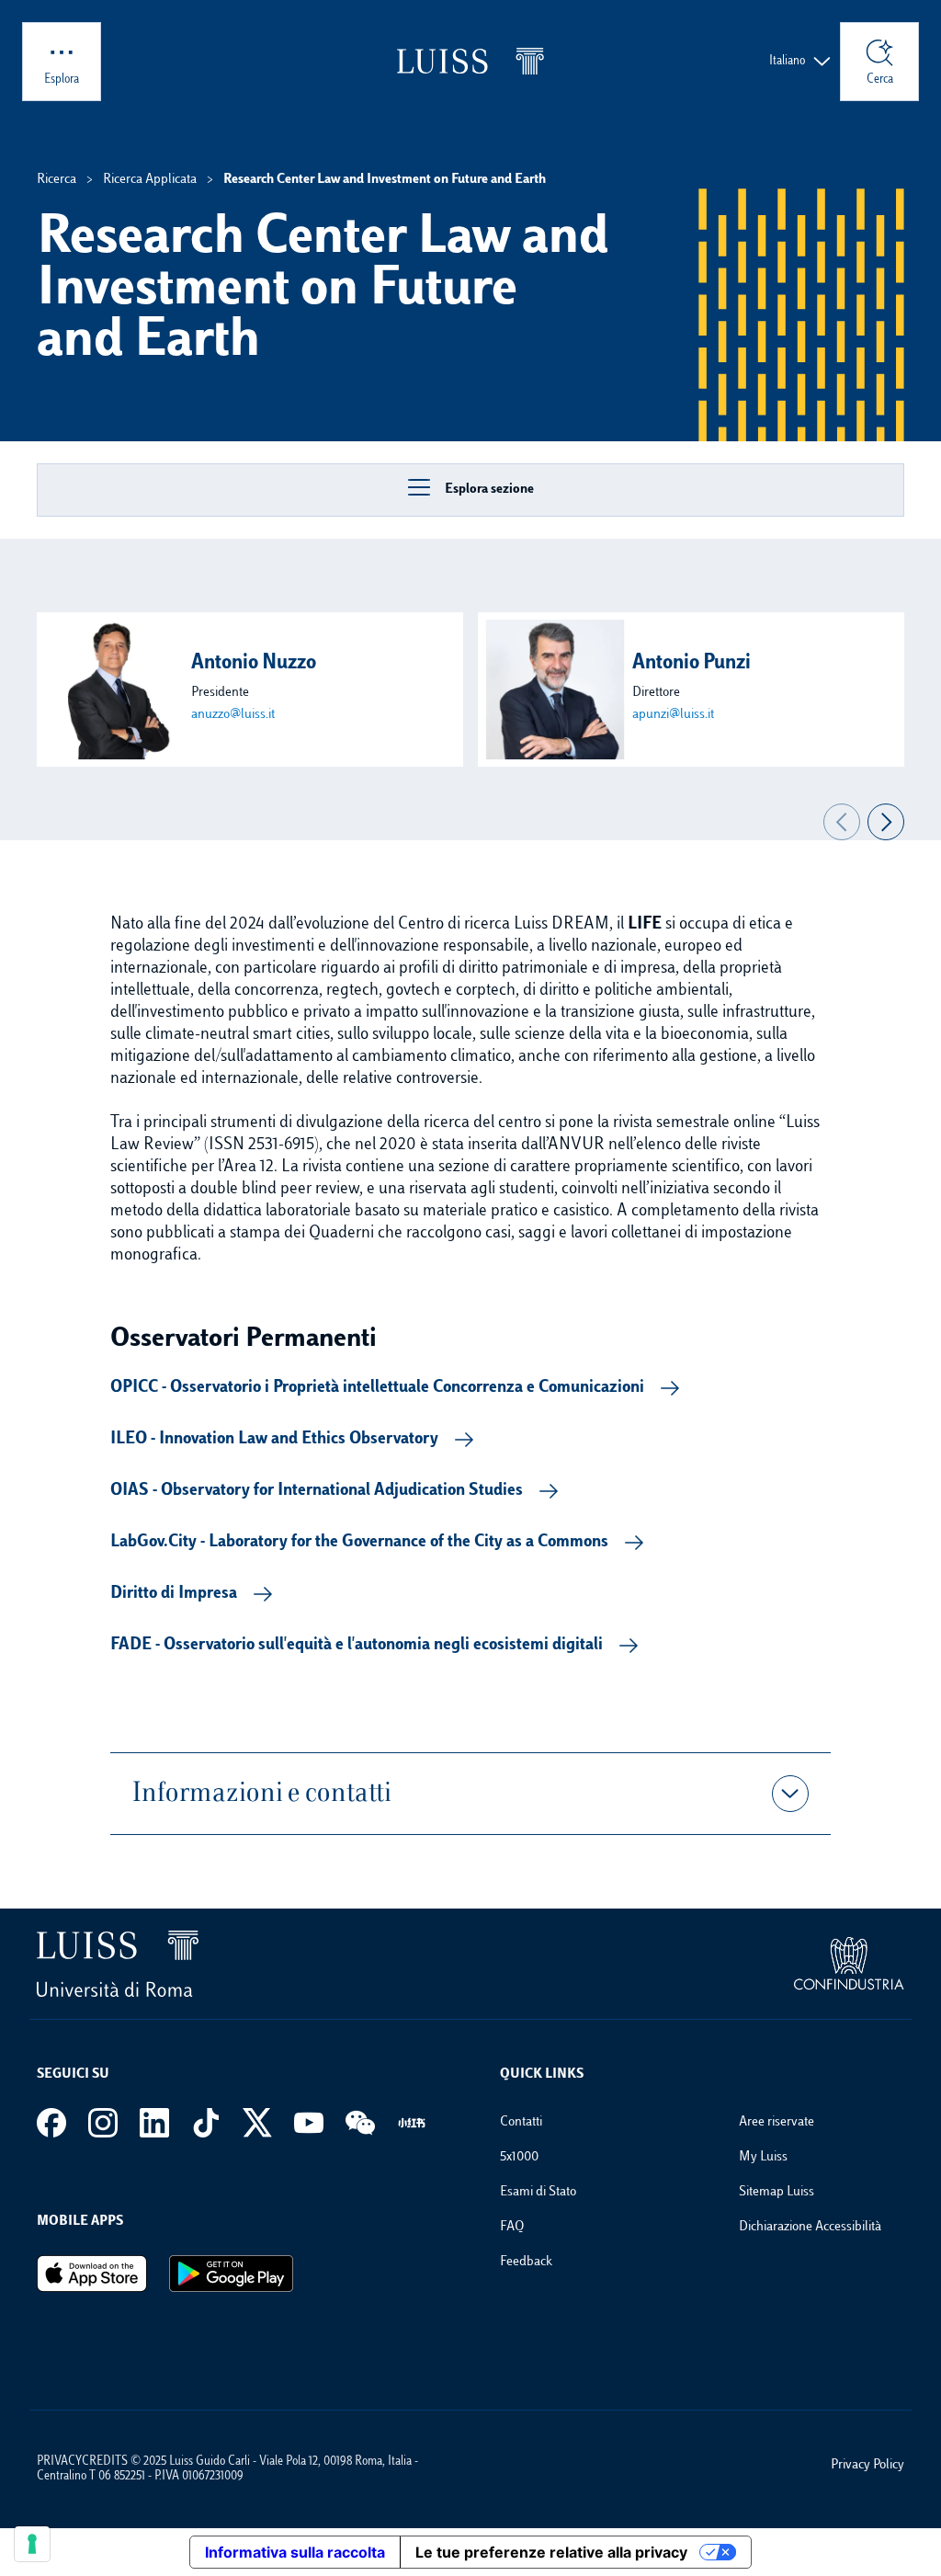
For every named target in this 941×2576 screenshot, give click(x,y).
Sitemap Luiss (777, 2192)
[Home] (470, 61)
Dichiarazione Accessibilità (810, 2227)
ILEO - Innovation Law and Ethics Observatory (274, 1440)
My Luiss (763, 2157)
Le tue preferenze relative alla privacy (551, 2552)
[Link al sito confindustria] (849, 1964)
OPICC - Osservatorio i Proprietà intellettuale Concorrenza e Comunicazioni (377, 1388)
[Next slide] (886, 822)
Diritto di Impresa (174, 1594)
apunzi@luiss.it (673, 715)
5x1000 (519, 2157)
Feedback (526, 2262)
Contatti (521, 2122)
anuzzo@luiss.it (233, 715)
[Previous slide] (842, 822)
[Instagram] (103, 2123)
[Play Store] (231, 2274)
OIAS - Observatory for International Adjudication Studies (317, 1491)
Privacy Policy (867, 2465)
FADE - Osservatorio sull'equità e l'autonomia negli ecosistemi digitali (357, 1646)
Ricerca (57, 180)
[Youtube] (309, 2123)
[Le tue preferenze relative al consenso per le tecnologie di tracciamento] (32, 2544)
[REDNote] (412, 2123)
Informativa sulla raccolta (295, 2552)
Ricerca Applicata (150, 180)
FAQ (512, 2227)
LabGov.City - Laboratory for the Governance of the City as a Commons (359, 1543)
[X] (257, 2123)
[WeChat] (360, 2123)
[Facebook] (51, 2123)
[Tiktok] (206, 2123)
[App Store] (92, 2274)
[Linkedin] (154, 2123)
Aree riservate (777, 2122)
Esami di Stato (538, 2192)
